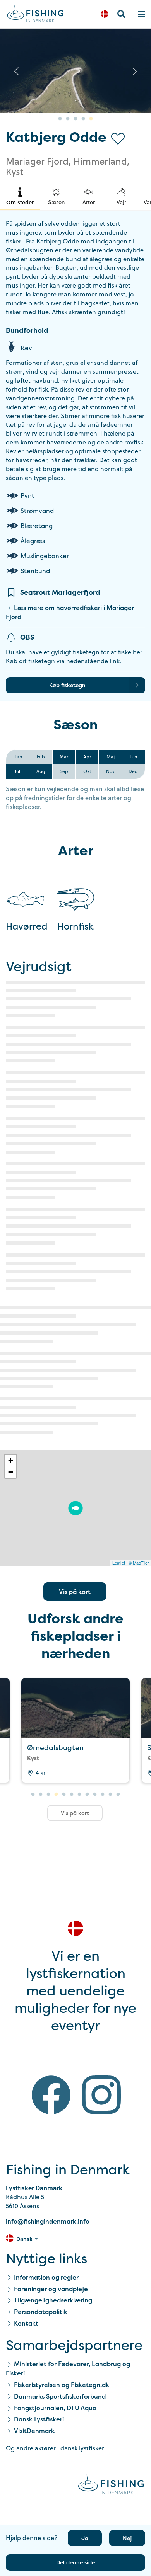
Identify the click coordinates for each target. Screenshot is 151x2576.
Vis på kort (75, 1592)
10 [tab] (103, 1795)
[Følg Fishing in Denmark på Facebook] (51, 2096)
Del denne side (75, 2562)
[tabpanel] (75, 71)
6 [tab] (72, 1795)
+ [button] (11, 1460)
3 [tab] (75, 119)
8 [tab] (87, 1795)
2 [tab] (68, 119)
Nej (127, 2538)
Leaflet (119, 1563)
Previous (16, 71)
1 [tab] (60, 119)
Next (135, 71)
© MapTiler (139, 1563)
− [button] (11, 1472)
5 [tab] (91, 119)
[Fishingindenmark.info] (111, 2486)
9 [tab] (95, 1795)
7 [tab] (79, 1795)
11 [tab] (110, 1795)
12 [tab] (118, 1795)
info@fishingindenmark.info (48, 2221)
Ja (85, 2538)
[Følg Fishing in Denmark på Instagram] (101, 2096)
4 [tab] (83, 119)
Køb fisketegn (67, 685)
